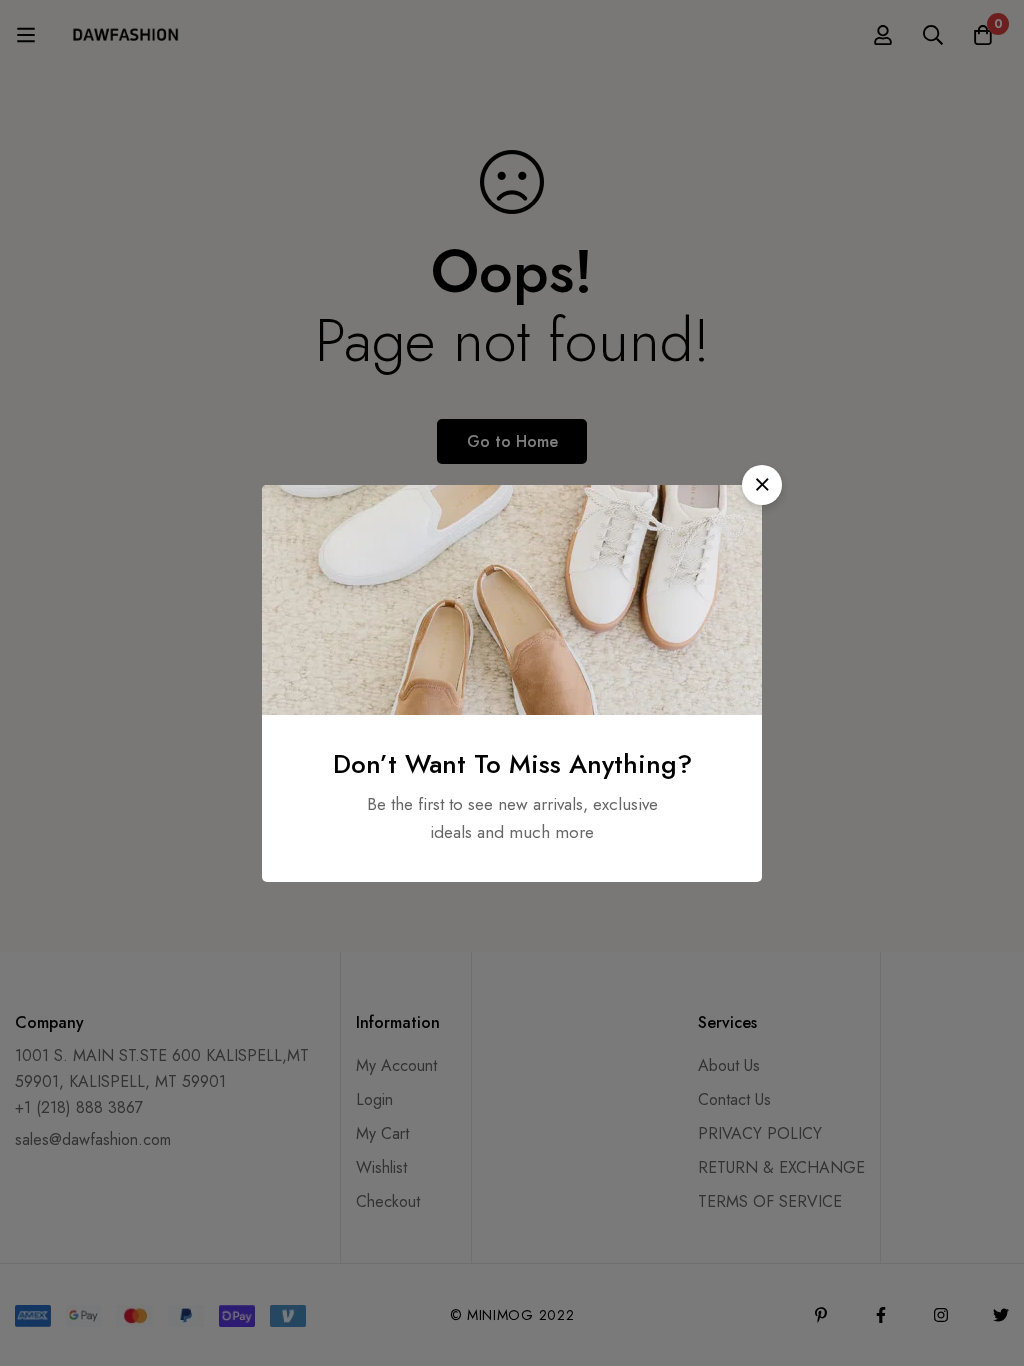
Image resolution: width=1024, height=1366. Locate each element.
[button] (762, 485)
